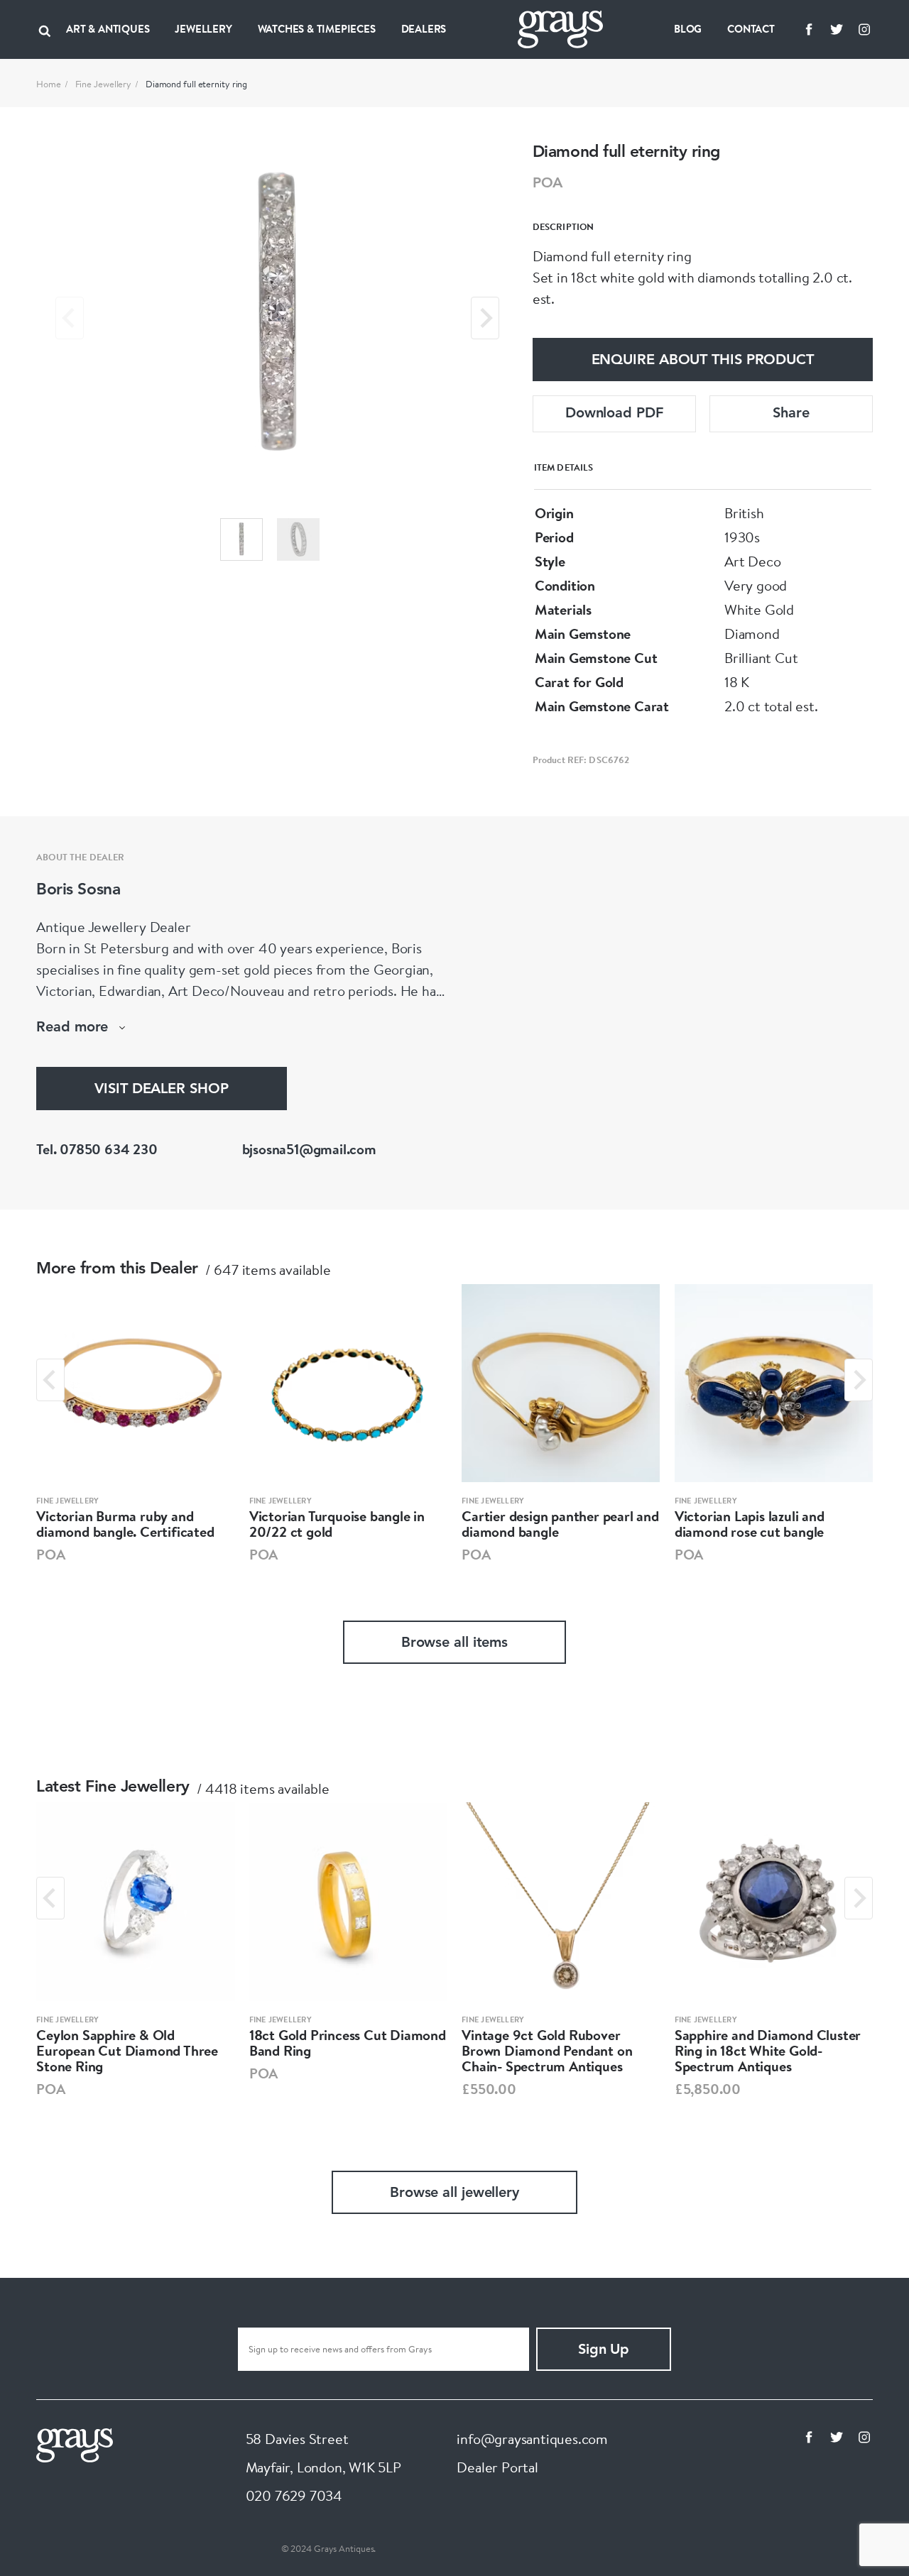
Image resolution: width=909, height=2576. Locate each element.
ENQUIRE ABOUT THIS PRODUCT (703, 361)
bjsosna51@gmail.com (309, 1149)
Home (49, 84)
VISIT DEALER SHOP (161, 1090)
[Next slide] (485, 318)
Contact (751, 29)
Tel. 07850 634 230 (97, 1149)
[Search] (45, 29)
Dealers (424, 29)
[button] (241, 539)
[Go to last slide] (50, 1380)
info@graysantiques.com (532, 2439)
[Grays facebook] (809, 29)
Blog (688, 29)
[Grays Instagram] (864, 29)
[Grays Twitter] (837, 29)
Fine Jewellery (104, 84)
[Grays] (75, 2443)
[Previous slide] (70, 318)
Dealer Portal (497, 2467)
